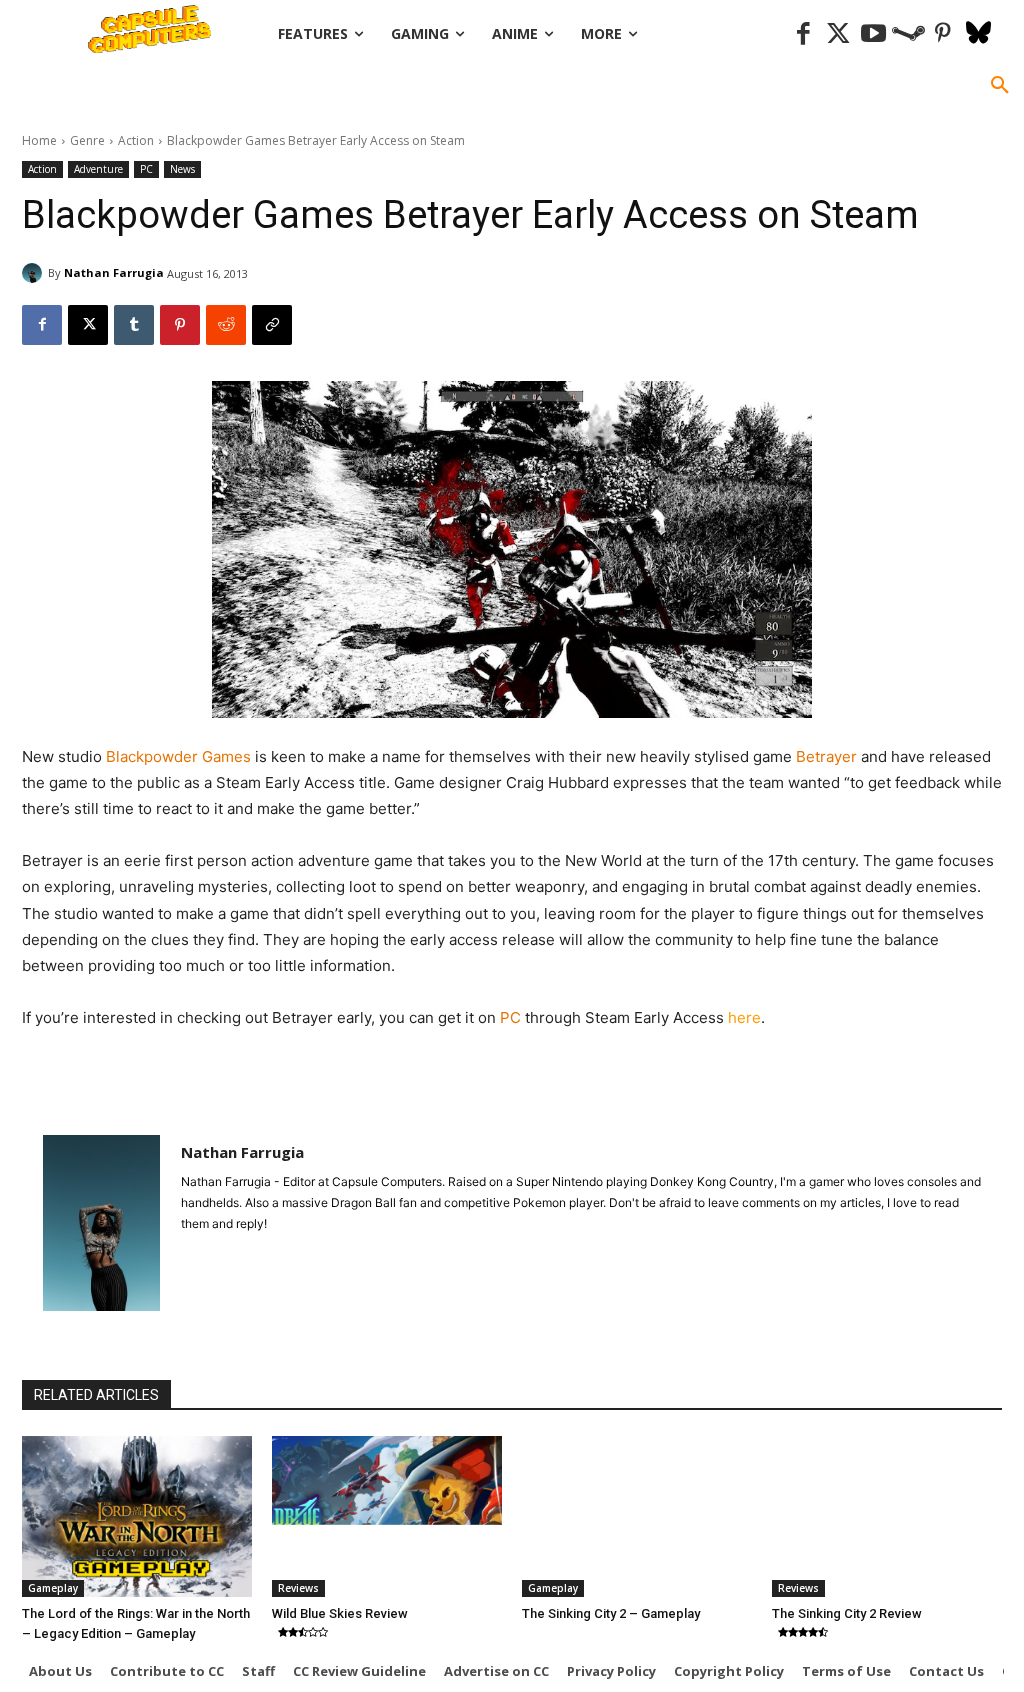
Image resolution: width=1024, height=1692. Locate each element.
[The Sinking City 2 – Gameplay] (637, 1516)
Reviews (298, 1588)
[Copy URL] (272, 325)
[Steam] (908, 34)
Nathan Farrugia (114, 272)
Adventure (98, 169)
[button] (1000, 86)
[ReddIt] (226, 325)
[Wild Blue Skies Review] (387, 1516)
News (182, 169)
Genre (87, 140)
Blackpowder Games (180, 756)
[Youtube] (873, 34)
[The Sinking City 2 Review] (887, 1516)
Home (39, 140)
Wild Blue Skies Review (340, 1613)
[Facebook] (803, 34)
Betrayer (826, 756)
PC (146, 169)
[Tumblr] (134, 325)
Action (136, 140)
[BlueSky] (978, 34)
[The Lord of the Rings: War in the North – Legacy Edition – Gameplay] (137, 1516)
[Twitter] (838, 34)
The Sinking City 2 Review (847, 1613)
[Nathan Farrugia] (35, 273)
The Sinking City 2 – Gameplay (611, 1613)
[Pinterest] (943, 34)
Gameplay (53, 1588)
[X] (88, 325)
